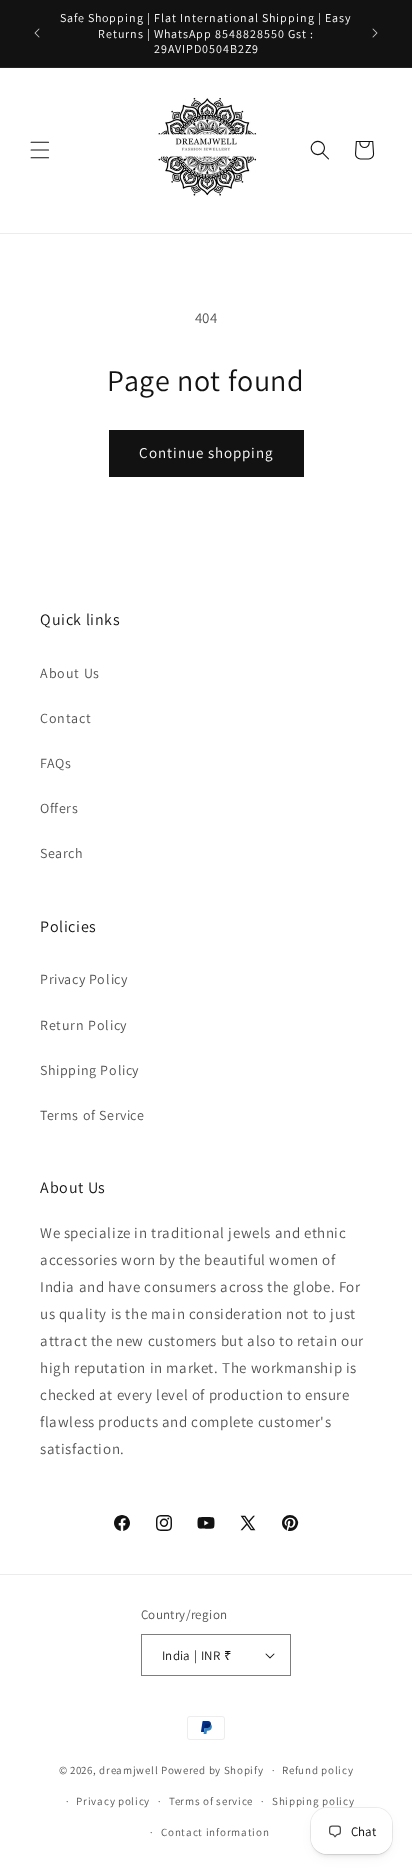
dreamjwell (128, 1770)
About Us (70, 673)
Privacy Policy (83, 979)
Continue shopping (206, 452)
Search (62, 853)
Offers (59, 808)
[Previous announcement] (37, 33)
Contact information (215, 1832)
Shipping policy (313, 1801)
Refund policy (317, 1770)
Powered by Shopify (212, 1770)
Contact (65, 718)
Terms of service (211, 1801)
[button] (40, 150)
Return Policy (83, 1025)
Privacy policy (113, 1801)
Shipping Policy (89, 1070)
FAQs (55, 763)
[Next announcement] (375, 33)
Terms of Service (92, 1115)
